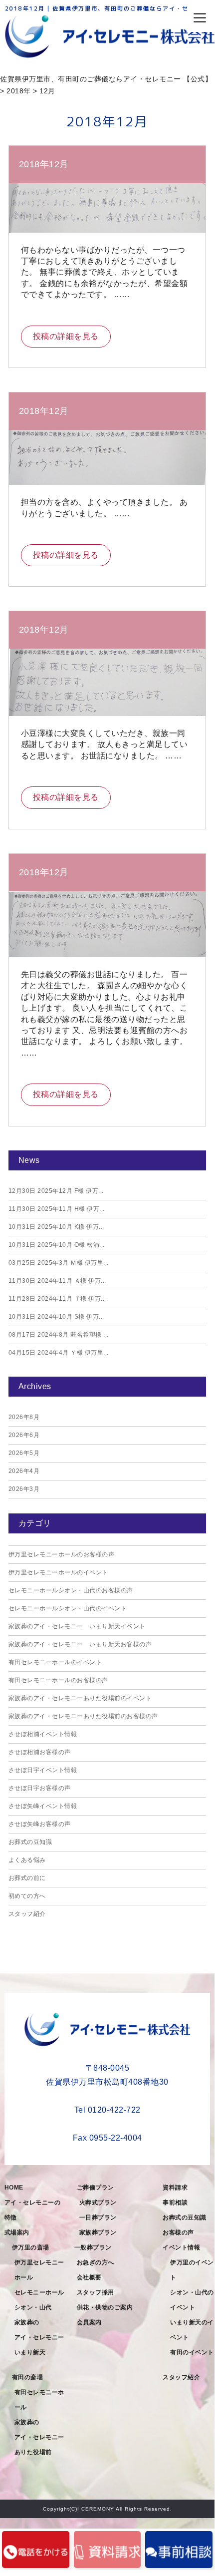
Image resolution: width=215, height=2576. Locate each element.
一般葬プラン (93, 2247)
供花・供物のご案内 (105, 2307)
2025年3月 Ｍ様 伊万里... (59, 1263)
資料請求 (175, 2188)
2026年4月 (24, 1471)
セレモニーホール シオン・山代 (42, 2300)
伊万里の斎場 (31, 2247)
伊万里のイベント (192, 2270)
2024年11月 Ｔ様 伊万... (57, 1299)
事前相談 (175, 2203)
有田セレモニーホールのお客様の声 (58, 1680)
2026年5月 (24, 1453)
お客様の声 (178, 2232)
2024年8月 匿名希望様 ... (59, 1335)
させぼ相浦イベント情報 (43, 1734)
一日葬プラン (98, 2217)
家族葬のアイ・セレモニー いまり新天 (42, 2337)
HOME (14, 2188)
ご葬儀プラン (96, 2188)
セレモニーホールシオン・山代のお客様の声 (71, 1590)
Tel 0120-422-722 (107, 2110)
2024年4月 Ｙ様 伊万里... (59, 1353)
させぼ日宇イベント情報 (43, 1770)
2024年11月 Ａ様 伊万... (57, 1281)
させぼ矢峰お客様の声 (40, 1824)
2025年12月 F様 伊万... (56, 1191)
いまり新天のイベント (192, 2330)
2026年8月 (24, 1417)
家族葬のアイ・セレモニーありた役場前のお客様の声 (83, 1716)
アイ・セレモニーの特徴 (33, 2210)
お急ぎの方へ (96, 2262)
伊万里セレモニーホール (39, 2270)
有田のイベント (192, 2352)
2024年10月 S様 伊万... (56, 1317)
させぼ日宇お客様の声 (40, 1788)
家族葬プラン (98, 2232)
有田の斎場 (28, 2377)
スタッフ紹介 (27, 1914)
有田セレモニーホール (39, 2400)
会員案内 (89, 2322)
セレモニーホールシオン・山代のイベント (68, 1608)
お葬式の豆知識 (30, 1842)
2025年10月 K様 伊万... (56, 1227)
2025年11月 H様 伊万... (57, 1209)
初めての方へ (27, 1896)
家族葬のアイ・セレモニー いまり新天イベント (77, 1626)
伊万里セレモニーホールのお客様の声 (62, 1554)
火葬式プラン (98, 2203)
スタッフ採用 (96, 2292)
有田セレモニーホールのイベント (55, 1662)
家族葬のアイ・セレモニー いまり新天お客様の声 (80, 1644)
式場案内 (17, 2232)
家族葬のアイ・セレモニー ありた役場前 (42, 2437)
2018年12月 (44, 164)
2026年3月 (24, 1489)
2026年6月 (24, 1435)
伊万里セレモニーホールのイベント (58, 1572)
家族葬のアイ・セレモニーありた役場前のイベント (80, 1698)
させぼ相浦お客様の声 (40, 1752)
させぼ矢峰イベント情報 (43, 1806)
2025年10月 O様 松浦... (57, 1245)
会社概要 (89, 2277)
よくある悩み (27, 1860)
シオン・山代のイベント (192, 2300)
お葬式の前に (27, 1878)
